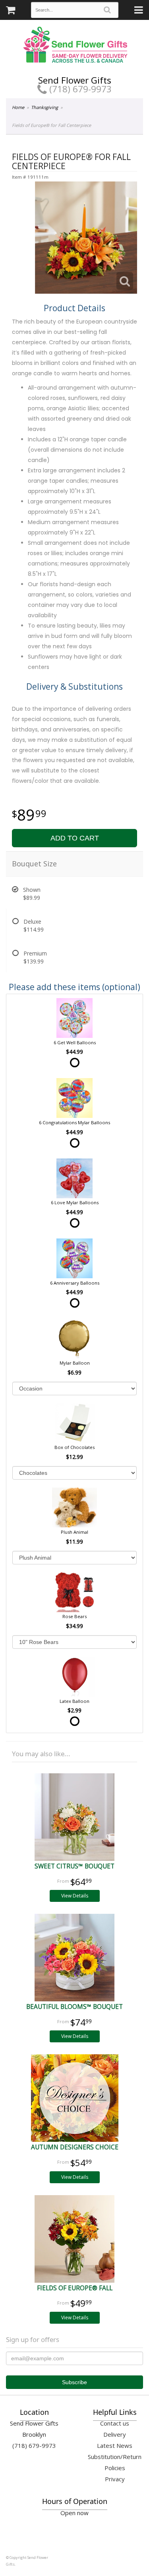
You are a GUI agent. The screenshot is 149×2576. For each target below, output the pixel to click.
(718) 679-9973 (79, 89)
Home (18, 107)
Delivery (115, 2434)
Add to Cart (75, 838)
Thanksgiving (45, 107)
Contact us (115, 2423)
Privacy (115, 2479)
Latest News (115, 2445)
